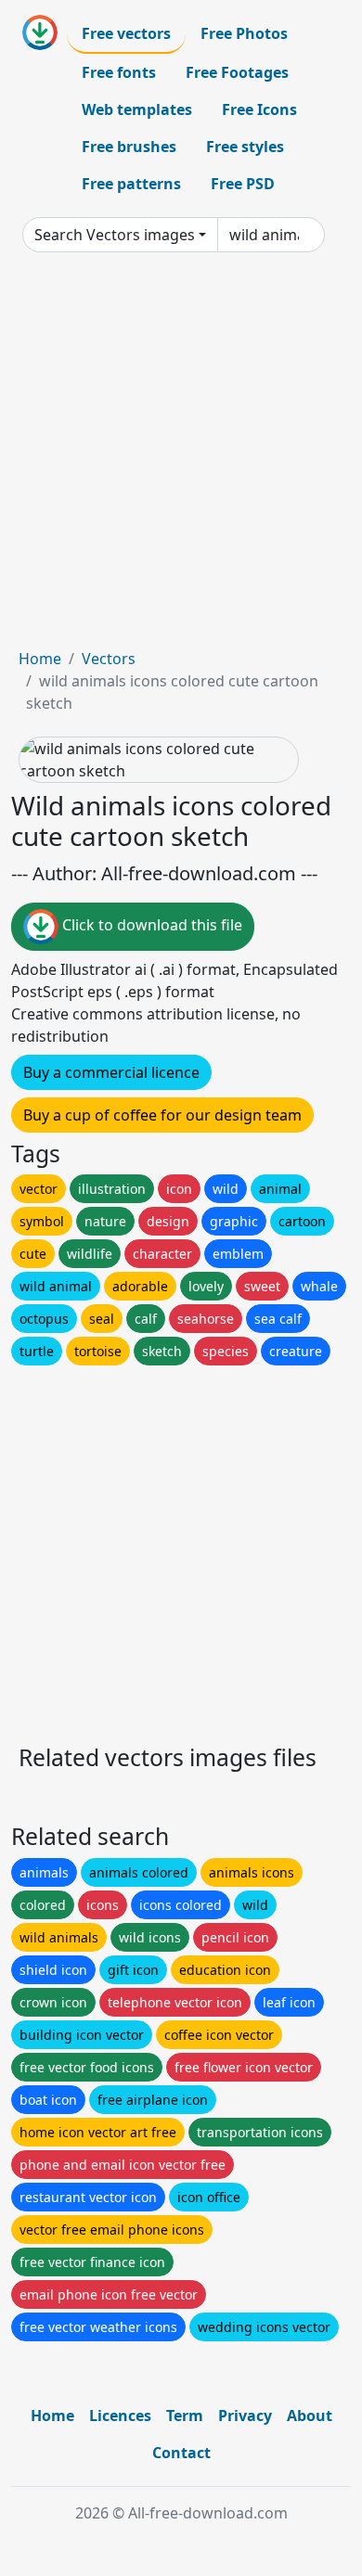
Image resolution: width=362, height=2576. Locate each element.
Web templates (137, 109)
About (310, 2416)
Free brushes (129, 147)
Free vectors (126, 33)
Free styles (245, 147)
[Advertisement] (181, 457)
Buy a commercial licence (111, 1072)
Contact (181, 2453)
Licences (120, 2416)
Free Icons (259, 109)
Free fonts (119, 72)
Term (185, 2416)
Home (40, 659)
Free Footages (237, 72)
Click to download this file (150, 925)
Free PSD (243, 184)
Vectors (109, 659)
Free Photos (244, 33)
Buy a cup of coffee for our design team (162, 1115)
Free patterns (131, 184)
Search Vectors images (115, 235)
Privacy (245, 2416)
